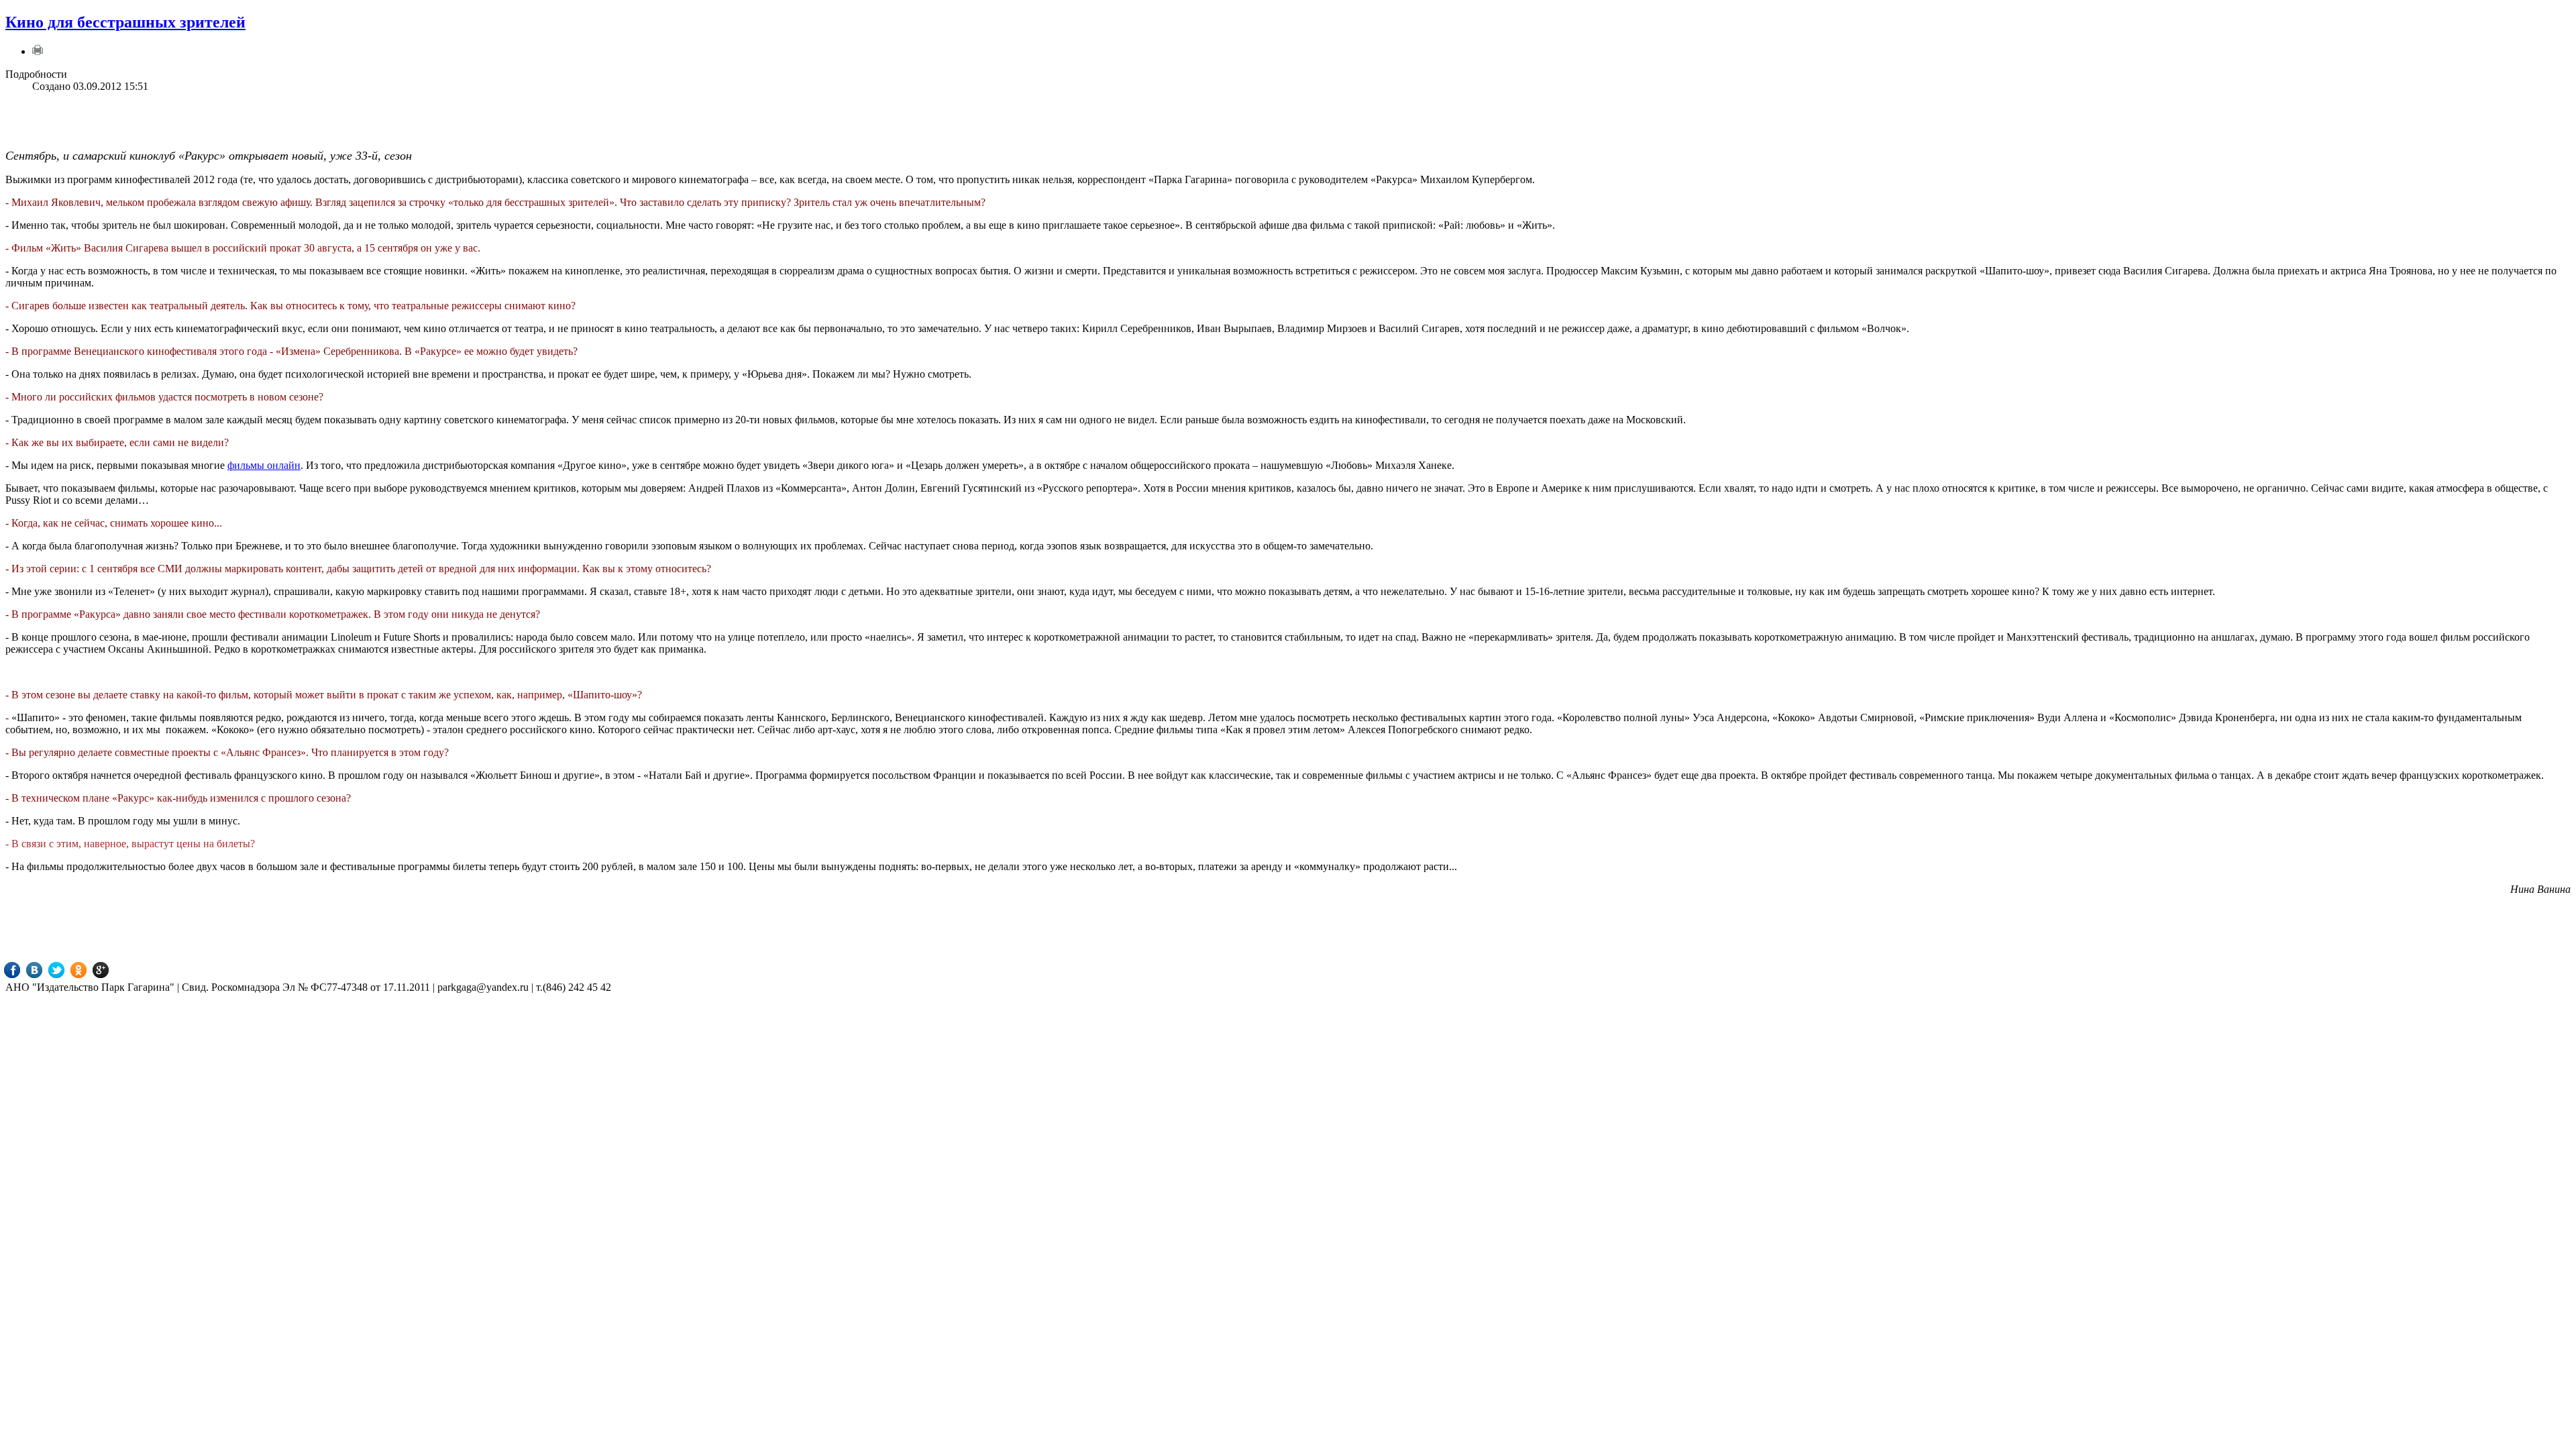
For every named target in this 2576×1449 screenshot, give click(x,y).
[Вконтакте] (44, 970)
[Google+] (110, 970)
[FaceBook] (22, 970)
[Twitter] (66, 970)
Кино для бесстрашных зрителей (125, 22)
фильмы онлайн (264, 465)
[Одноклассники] (88, 970)
